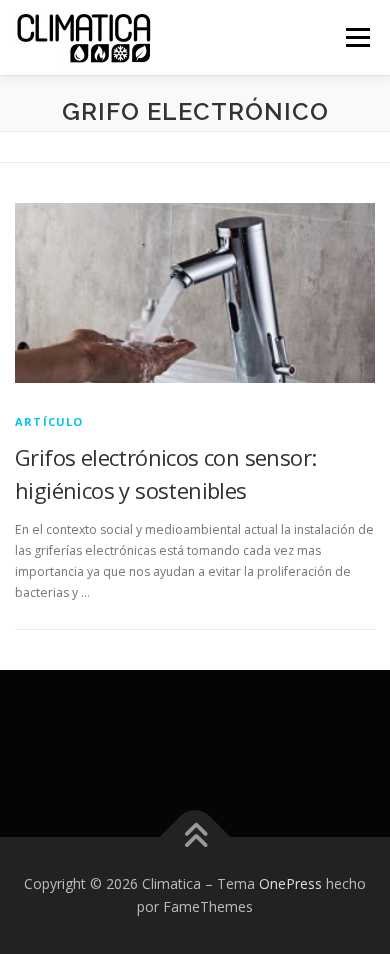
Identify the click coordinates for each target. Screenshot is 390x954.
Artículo (49, 421)
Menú (356, 37)
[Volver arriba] (195, 836)
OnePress (290, 883)
